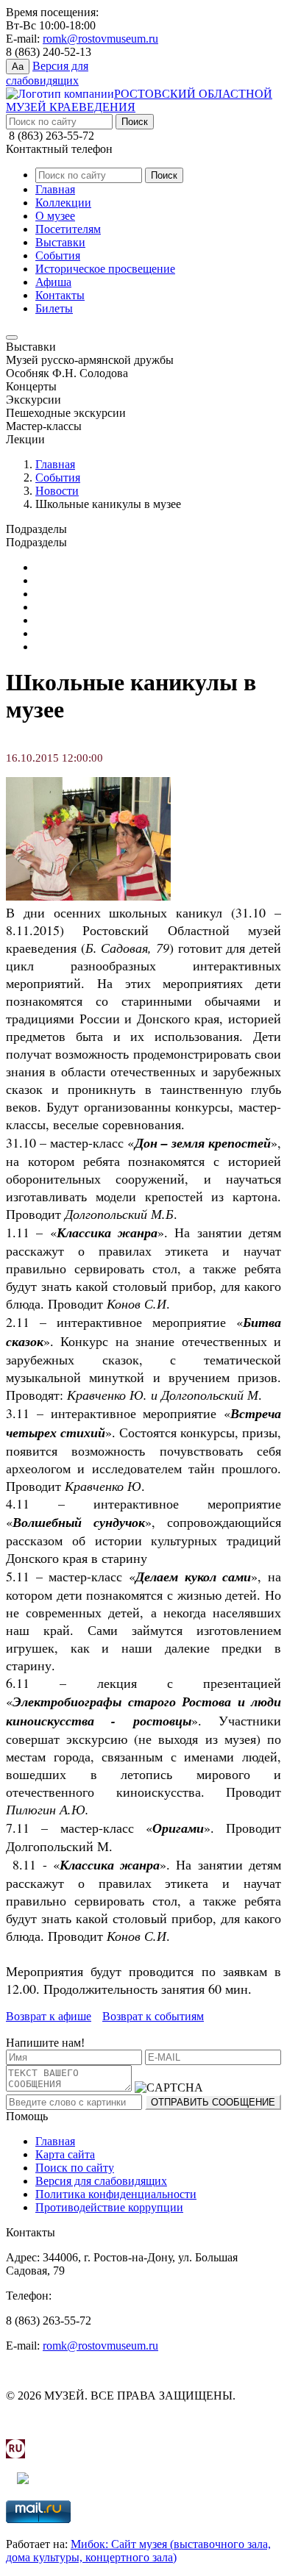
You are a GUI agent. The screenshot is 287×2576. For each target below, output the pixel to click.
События (58, 255)
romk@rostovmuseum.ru (100, 39)
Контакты (60, 295)
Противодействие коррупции (109, 2207)
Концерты (61, 594)
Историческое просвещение (105, 269)
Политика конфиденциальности (116, 2194)
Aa (18, 67)
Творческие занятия (85, 647)
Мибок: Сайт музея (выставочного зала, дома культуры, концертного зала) (138, 2551)
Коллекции (63, 203)
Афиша (53, 282)
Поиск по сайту (75, 2168)
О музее (55, 216)
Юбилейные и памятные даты (111, 567)
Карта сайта (65, 2154)
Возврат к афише (49, 2016)
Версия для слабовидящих (101, 2181)
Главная (55, 189)
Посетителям (68, 229)
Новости (57, 491)
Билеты (54, 308)
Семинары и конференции (102, 633)
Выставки (60, 242)
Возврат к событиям (153, 2016)
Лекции (55, 607)
